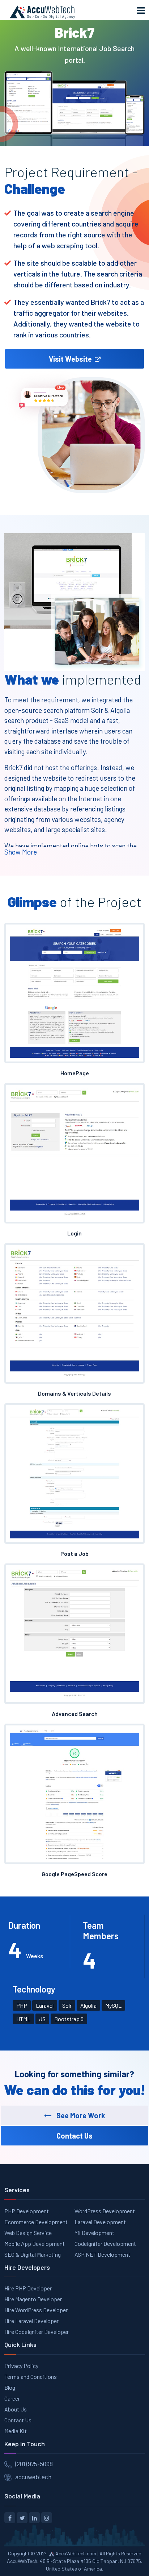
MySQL (113, 2005)
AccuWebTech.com (76, 2553)
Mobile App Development (35, 2243)
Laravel (45, 2005)
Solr (67, 2005)
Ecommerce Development (36, 2222)
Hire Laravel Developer (31, 2321)
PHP (22, 2005)
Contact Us (18, 2420)
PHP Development (27, 2211)
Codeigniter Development (105, 2243)
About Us (16, 2409)
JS (42, 2019)
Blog (10, 2387)
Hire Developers (27, 2267)
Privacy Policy (21, 2366)
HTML (23, 2019)
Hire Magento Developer (33, 2299)
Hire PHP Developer (28, 2288)
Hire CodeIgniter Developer (37, 2332)
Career (12, 2398)
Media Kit (16, 2431)
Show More (21, 852)
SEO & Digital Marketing (33, 2254)
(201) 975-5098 (34, 2464)
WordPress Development (105, 2211)
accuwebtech (33, 2477)
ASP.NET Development (102, 2254)
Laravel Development (100, 2222)
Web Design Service (28, 2233)
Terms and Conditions (31, 2376)
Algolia (88, 2005)
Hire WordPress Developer (36, 2310)
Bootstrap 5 (69, 2019)
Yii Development (94, 2233)
